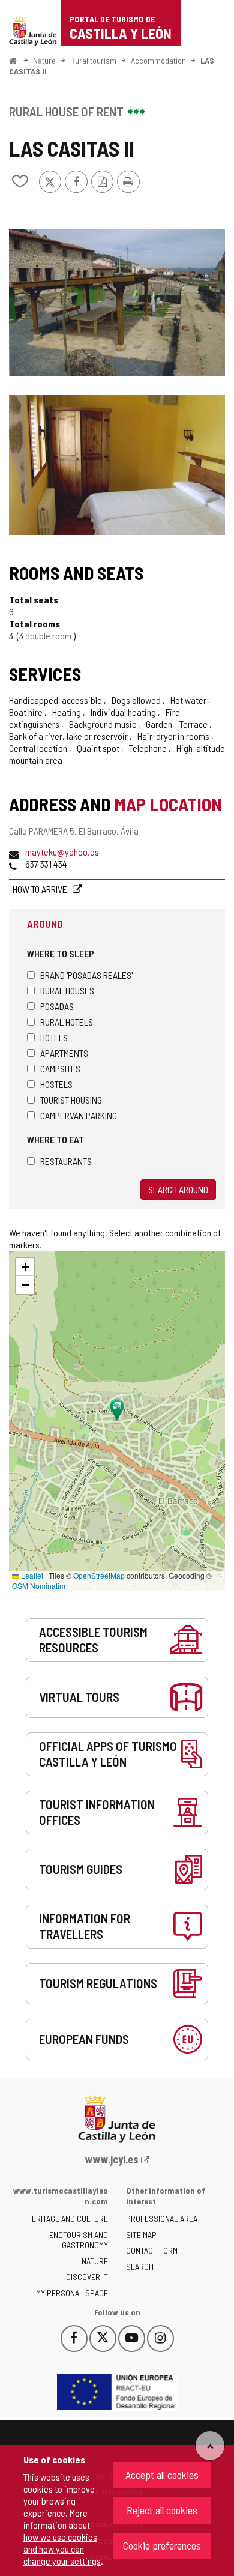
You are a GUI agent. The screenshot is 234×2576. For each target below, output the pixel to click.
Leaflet (31, 1575)
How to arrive (41, 889)
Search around (178, 1189)
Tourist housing (71, 1100)
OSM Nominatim (39, 1586)
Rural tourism (93, 60)
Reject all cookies (162, 2510)
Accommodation (158, 60)
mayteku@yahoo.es (62, 852)
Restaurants (66, 1161)
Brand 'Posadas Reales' (86, 975)
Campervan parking (79, 1115)
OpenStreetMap (99, 1575)
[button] (25, 1267)
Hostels (56, 1084)
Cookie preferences (162, 2545)
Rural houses (67, 990)
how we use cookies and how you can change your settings (62, 2549)
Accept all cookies (162, 2475)
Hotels (54, 1037)
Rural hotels (67, 1022)
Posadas (57, 1006)
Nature (44, 60)
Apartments (64, 1053)
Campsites (60, 1069)
